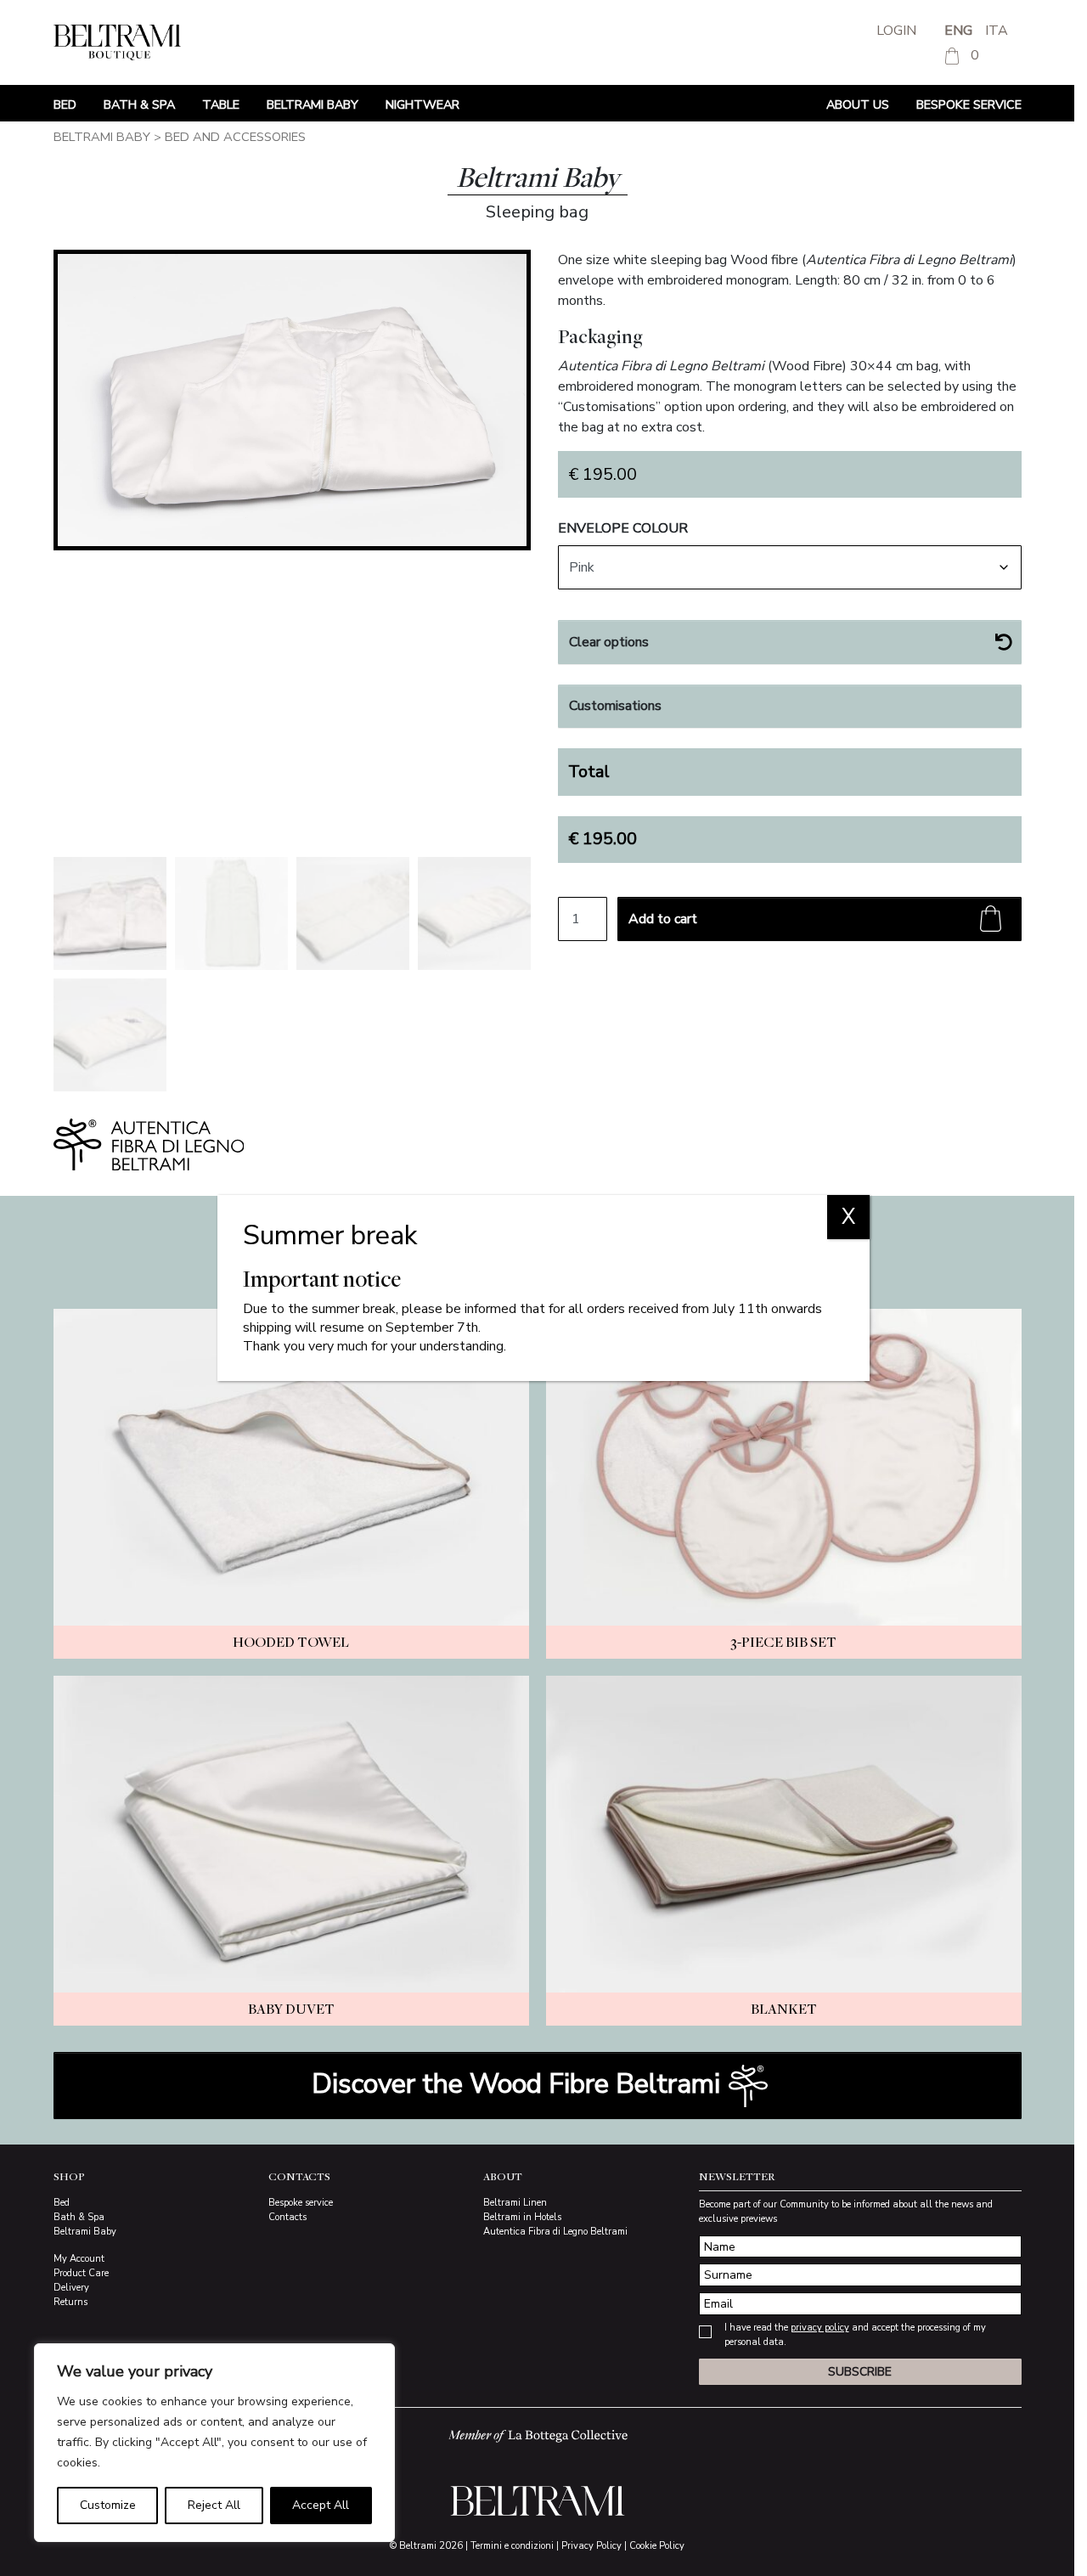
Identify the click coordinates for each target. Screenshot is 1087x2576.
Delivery (71, 2288)
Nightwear (422, 104)
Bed (65, 104)
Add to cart (663, 919)
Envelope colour (623, 528)
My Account (79, 2259)
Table (221, 104)
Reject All (214, 2505)
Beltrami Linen (515, 2203)
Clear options (609, 642)
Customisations (615, 706)
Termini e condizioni (512, 2546)
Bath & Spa (139, 104)
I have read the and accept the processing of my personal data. (855, 2335)
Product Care (81, 2273)
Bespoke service (969, 104)
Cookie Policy (657, 2546)
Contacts (287, 2217)
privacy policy (820, 2328)
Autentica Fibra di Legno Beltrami (555, 2232)
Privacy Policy (591, 2546)
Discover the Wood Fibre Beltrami (519, 2084)
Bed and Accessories (235, 137)
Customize (108, 2505)
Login (896, 31)
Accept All (321, 2505)
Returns (70, 2302)
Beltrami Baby (313, 104)
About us (858, 104)
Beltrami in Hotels (522, 2217)
